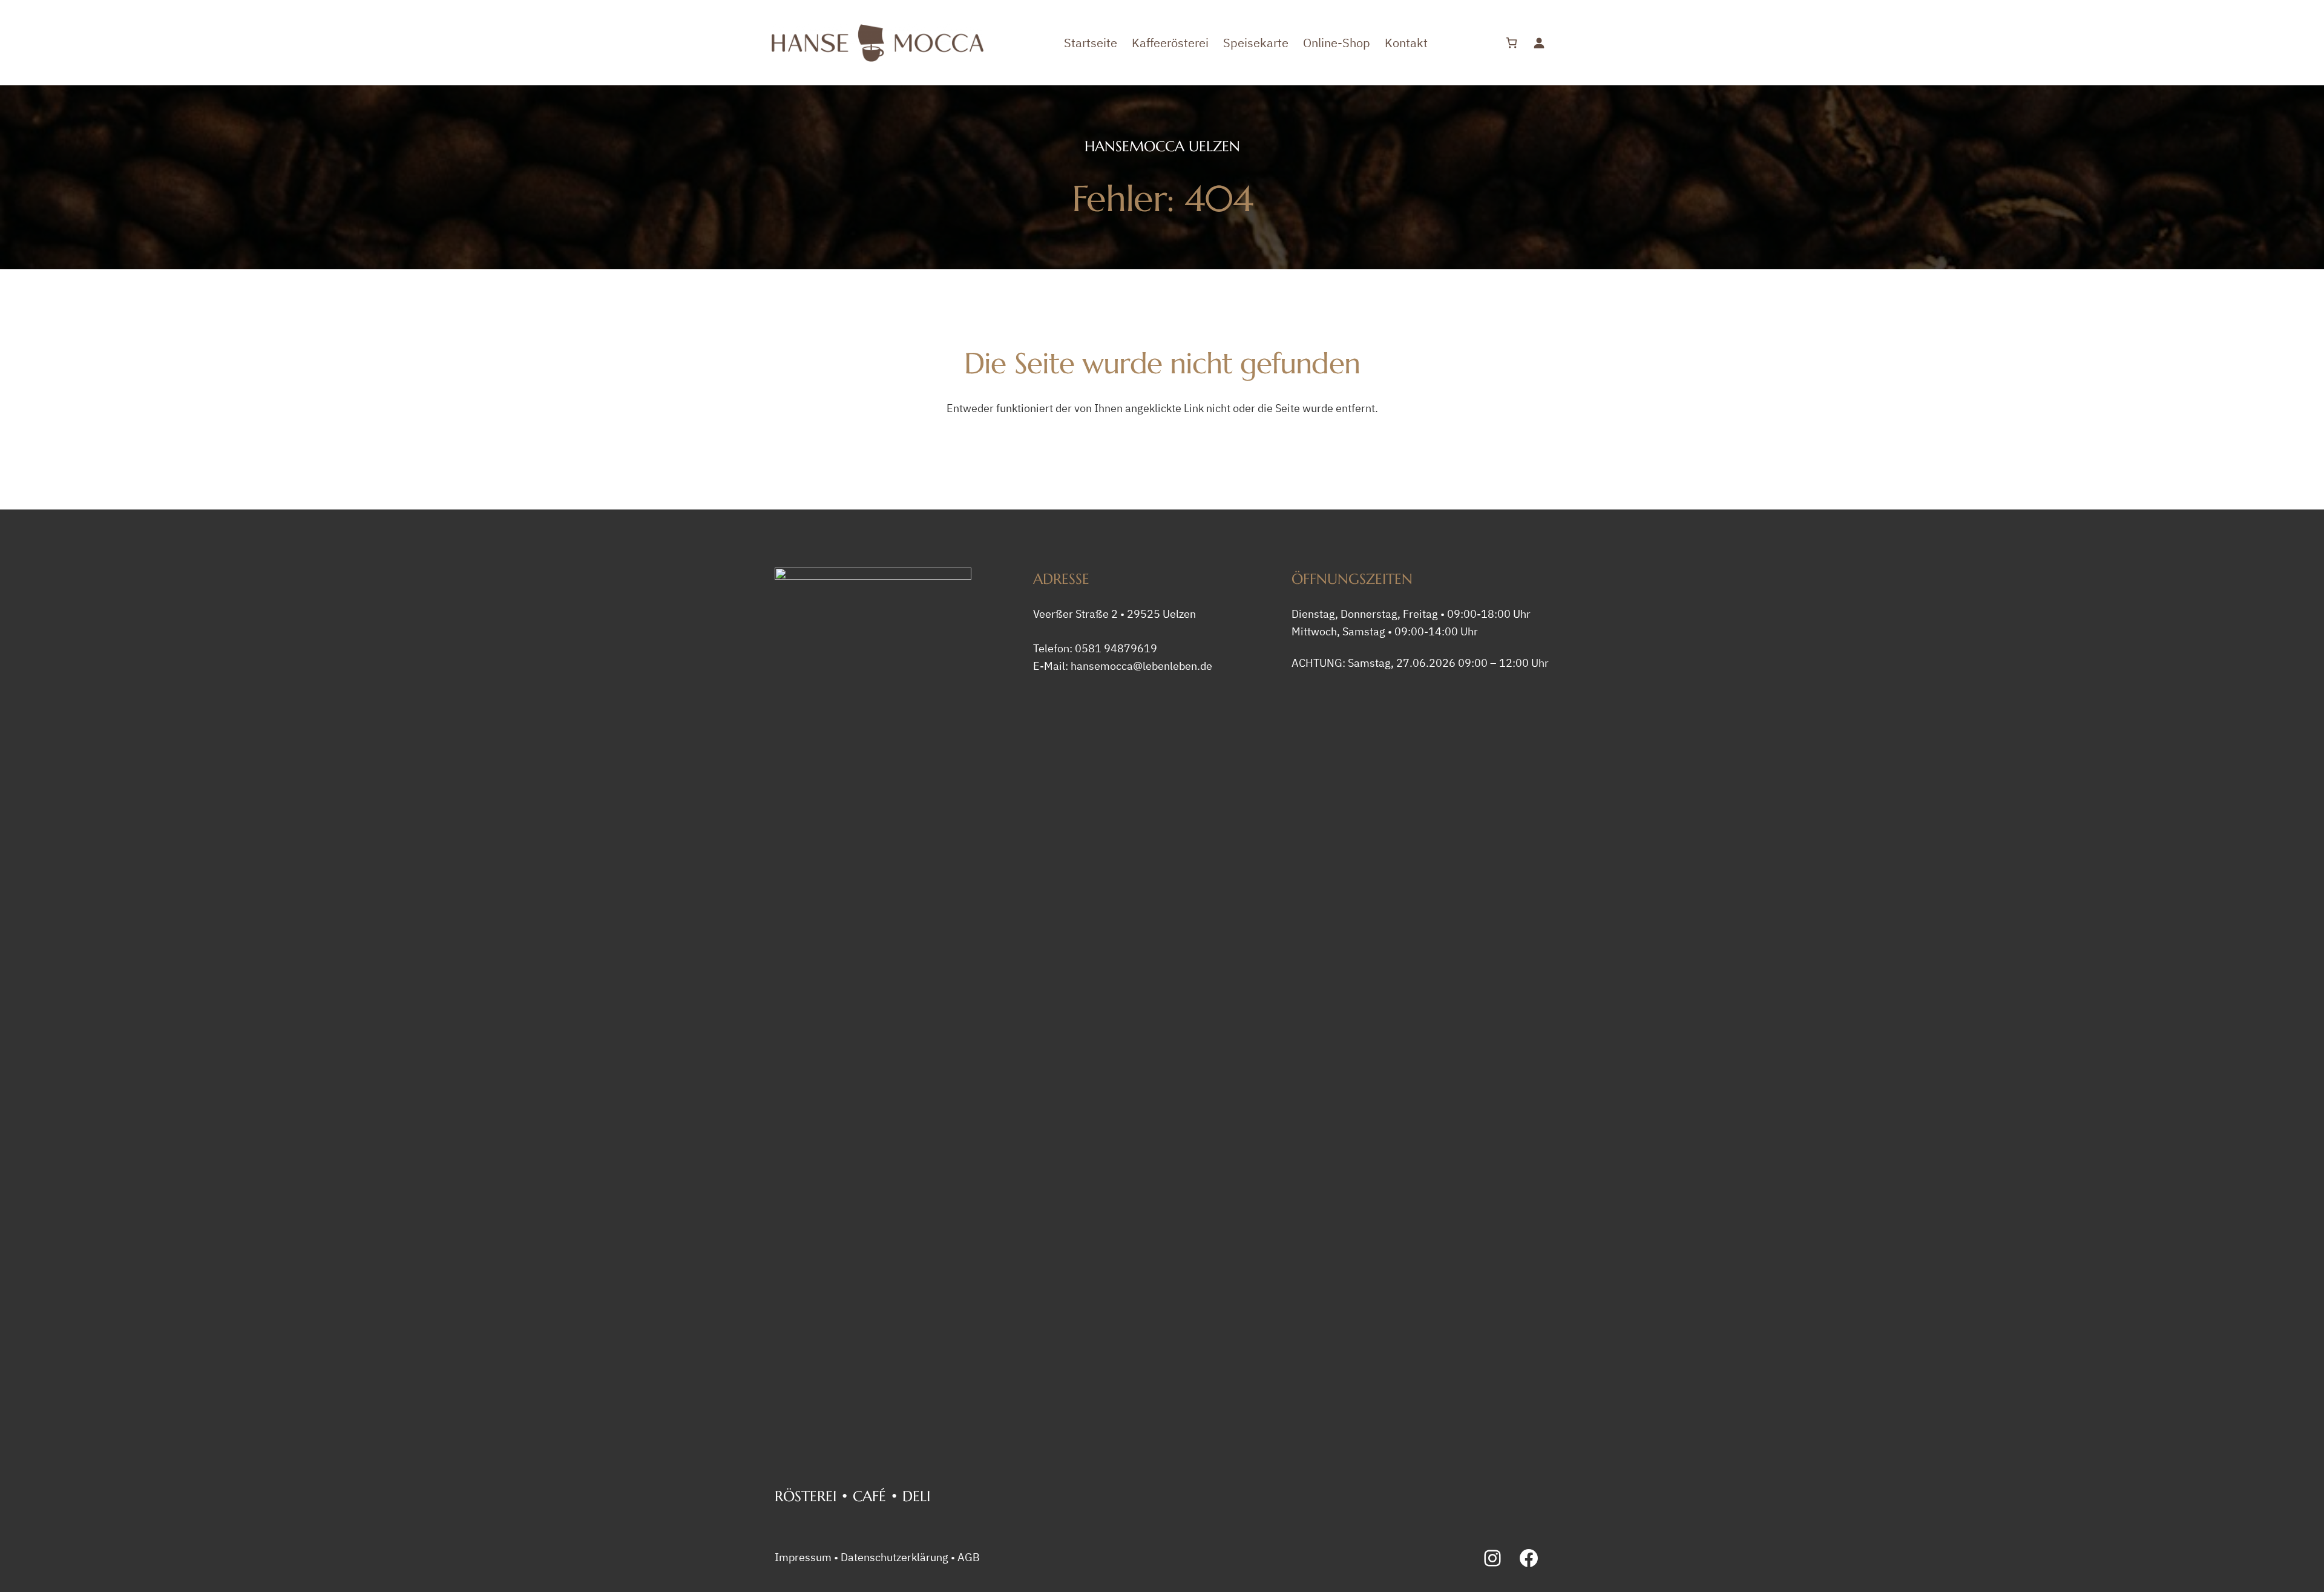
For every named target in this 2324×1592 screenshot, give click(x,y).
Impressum (803, 1557)
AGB (969, 1557)
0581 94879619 (1116, 648)
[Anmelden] (1539, 43)
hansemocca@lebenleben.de (1141, 666)
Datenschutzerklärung (894, 1557)
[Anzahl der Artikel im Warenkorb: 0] (1512, 43)
